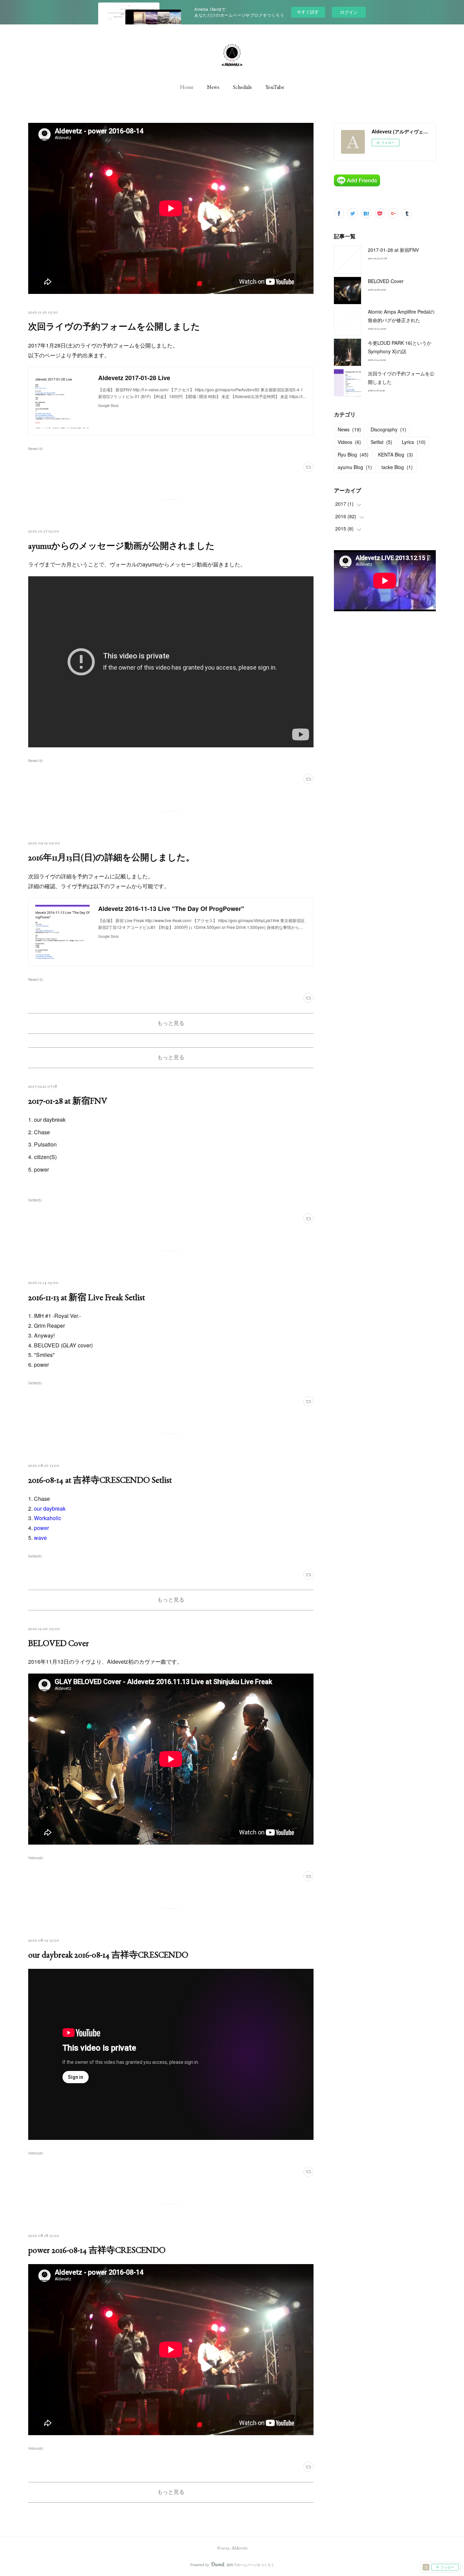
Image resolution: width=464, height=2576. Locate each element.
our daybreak (50, 1508)
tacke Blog (397, 467)
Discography (388, 429)
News (213, 87)
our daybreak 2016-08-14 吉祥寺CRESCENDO (108, 1955)
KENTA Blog (396, 454)
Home (187, 87)
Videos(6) (36, 1858)
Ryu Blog (353, 454)
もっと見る (171, 1023)
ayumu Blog (355, 467)
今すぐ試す (308, 12)
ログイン (349, 12)
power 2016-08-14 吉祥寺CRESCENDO (97, 2250)
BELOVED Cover (59, 1643)
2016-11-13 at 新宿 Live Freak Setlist (87, 1297)
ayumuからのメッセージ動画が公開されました (121, 546)
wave (40, 1538)
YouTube (275, 87)
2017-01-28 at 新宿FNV (68, 1101)
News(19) (35, 449)
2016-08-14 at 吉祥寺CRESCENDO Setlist (100, 1480)
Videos (349, 442)
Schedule (243, 87)
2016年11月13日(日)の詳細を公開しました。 (111, 857)
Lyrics (414, 442)
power (41, 1528)
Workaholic (48, 1518)
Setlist (381, 442)
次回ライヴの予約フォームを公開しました (114, 326)
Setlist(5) (35, 1200)
